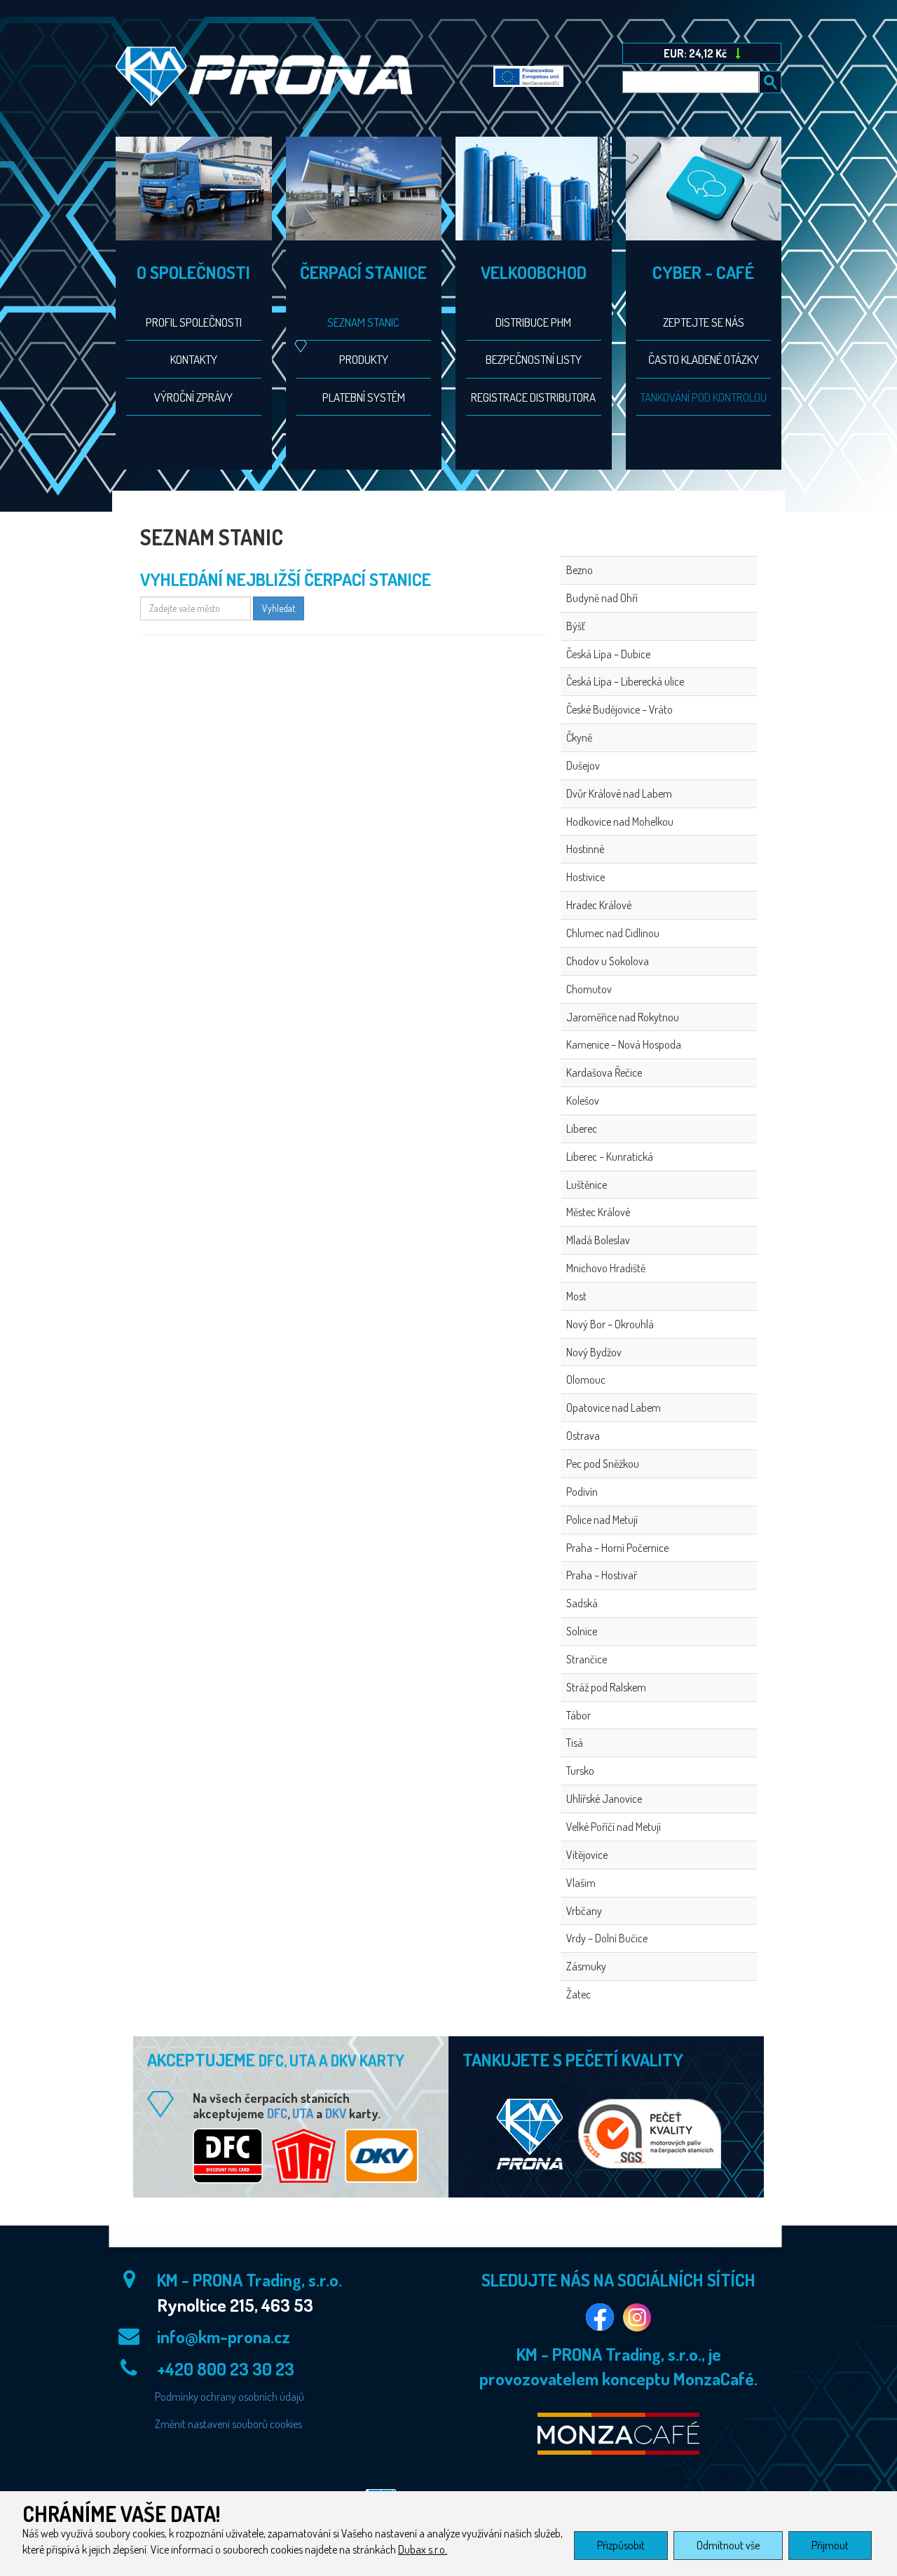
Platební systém (364, 397)
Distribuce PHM (533, 322)
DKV (336, 2113)
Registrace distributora (533, 397)
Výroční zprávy (193, 397)
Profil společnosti (194, 322)
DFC (277, 2113)
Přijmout (830, 2545)
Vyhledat (279, 608)
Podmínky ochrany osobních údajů (230, 2397)
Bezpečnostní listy (534, 359)
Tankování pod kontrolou (703, 397)
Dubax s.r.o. (423, 2549)
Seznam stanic (363, 322)
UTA (303, 2113)
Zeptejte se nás (704, 322)
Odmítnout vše (728, 2545)
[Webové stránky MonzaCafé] (618, 2434)
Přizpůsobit (621, 2545)
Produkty (364, 359)
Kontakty (194, 359)
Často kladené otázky (704, 359)
